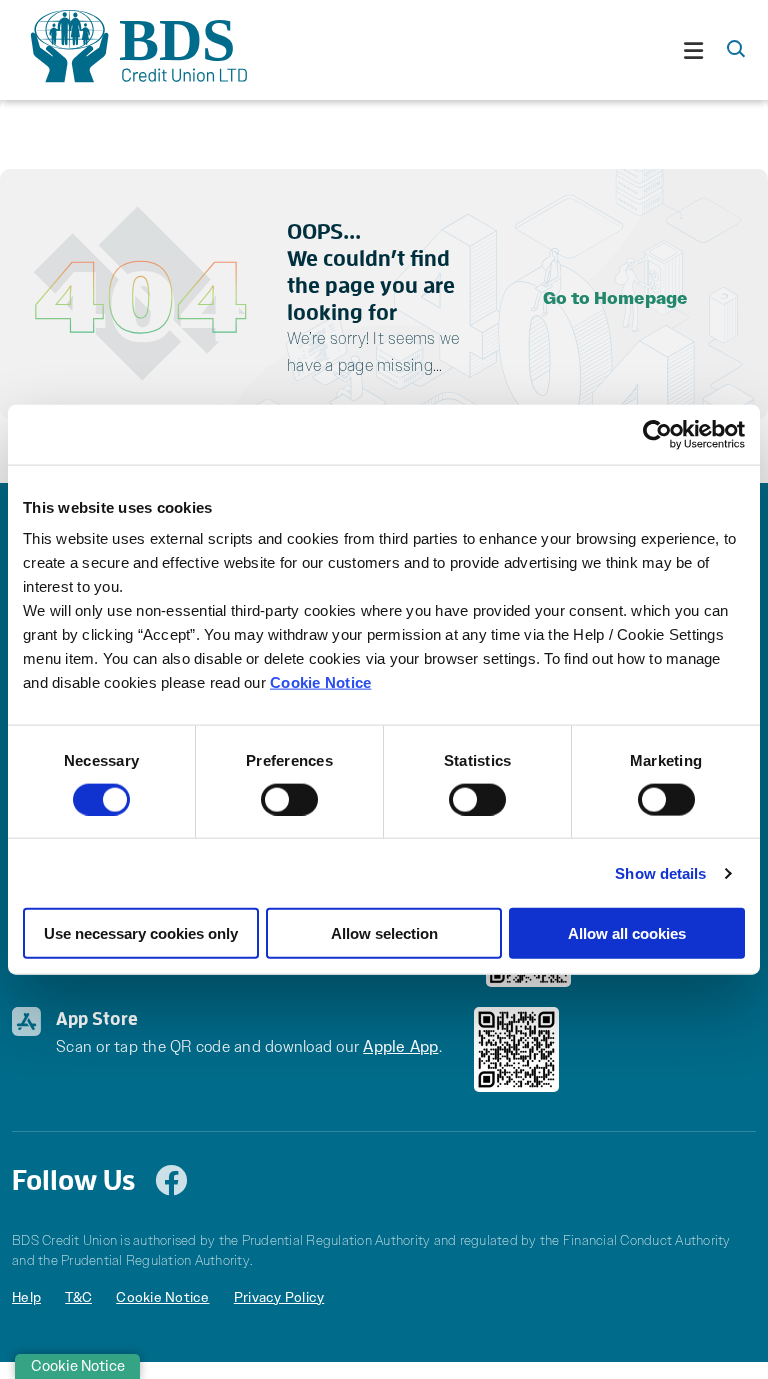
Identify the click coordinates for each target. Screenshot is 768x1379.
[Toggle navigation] (494, 50)
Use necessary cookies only (141, 933)
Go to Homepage (615, 298)
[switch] (289, 799)
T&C (78, 1297)
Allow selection (384, 933)
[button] (735, 50)
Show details (660, 872)
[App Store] (516, 1047)
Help (26, 1297)
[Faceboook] (176, 1180)
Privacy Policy (279, 1297)
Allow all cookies (627, 933)
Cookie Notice (320, 682)
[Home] (122, 50)
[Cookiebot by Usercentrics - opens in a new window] (657, 434)
